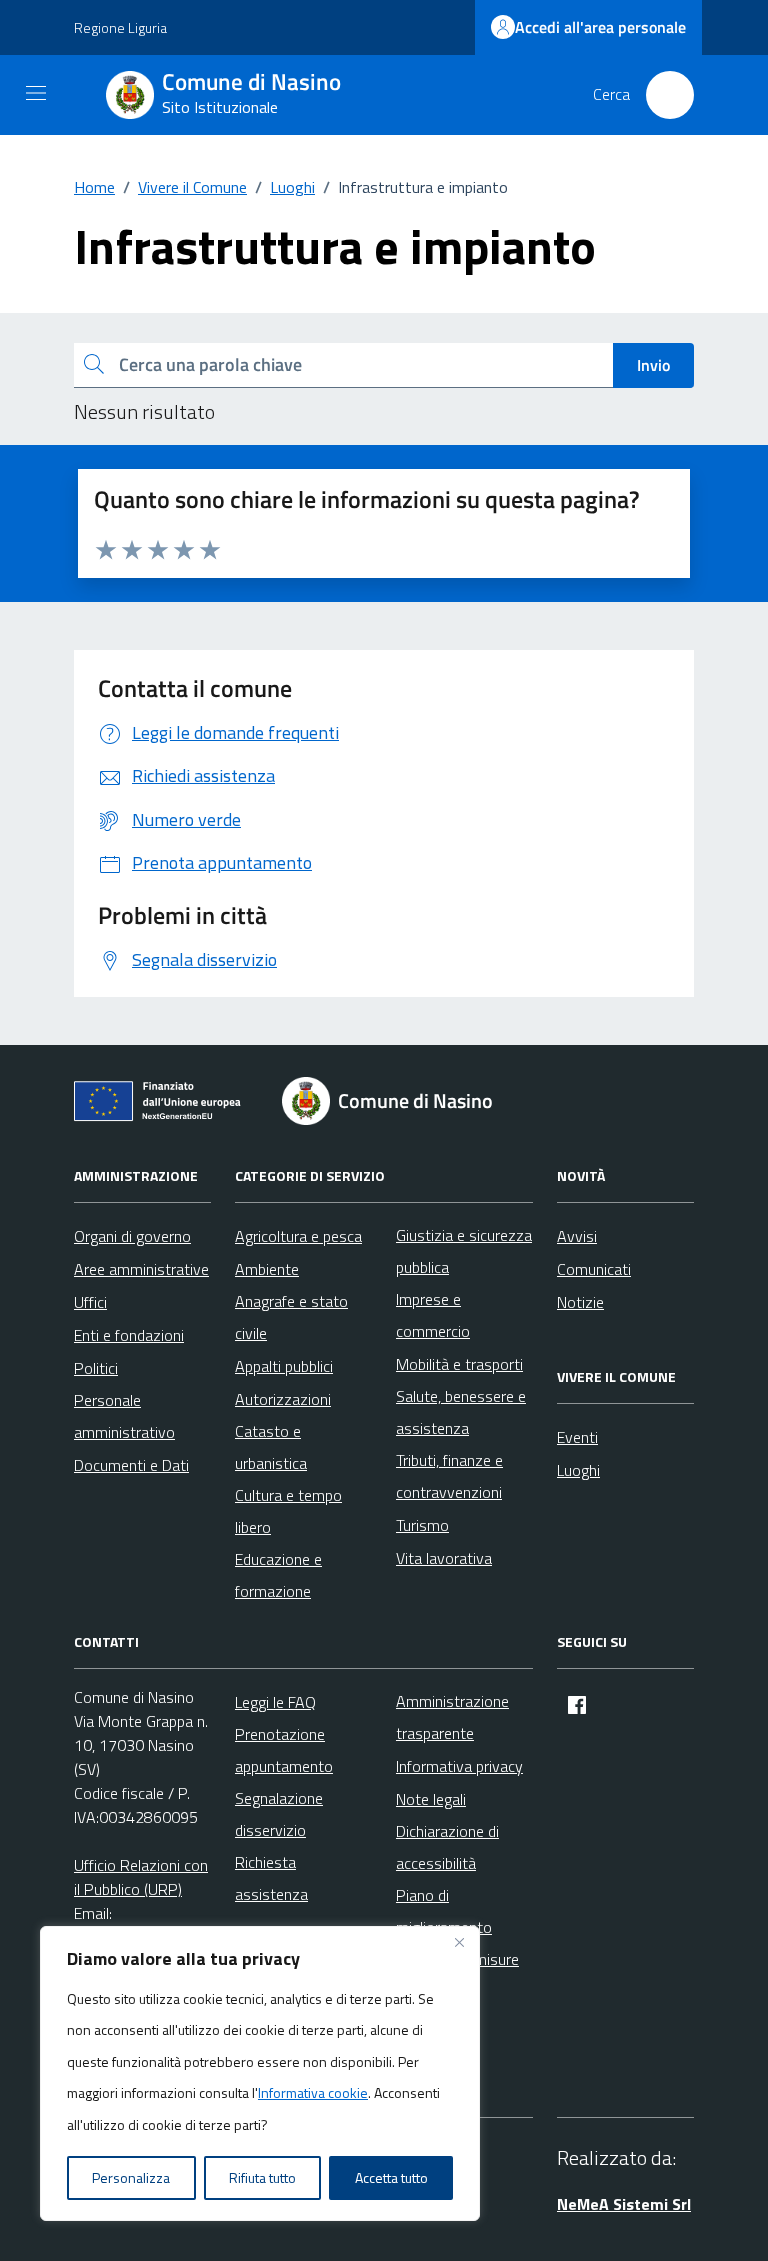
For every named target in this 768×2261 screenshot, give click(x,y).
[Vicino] (459, 1943)
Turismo (422, 1525)
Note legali (431, 1799)
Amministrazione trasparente (452, 1717)
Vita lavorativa (444, 1558)
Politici (96, 1368)
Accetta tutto (391, 2177)
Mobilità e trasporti (459, 1364)
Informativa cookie (313, 2092)
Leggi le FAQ (275, 1702)
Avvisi (577, 1236)
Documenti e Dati (131, 1465)
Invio (653, 365)
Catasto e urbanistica (271, 1447)
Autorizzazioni (283, 1399)
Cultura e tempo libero (288, 1511)
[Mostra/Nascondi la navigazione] (36, 93)
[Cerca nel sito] (670, 95)
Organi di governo (132, 1236)
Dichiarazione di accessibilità (447, 1847)
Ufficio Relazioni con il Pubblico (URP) (141, 1877)
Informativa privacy (459, 1766)
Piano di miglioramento (444, 1911)
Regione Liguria (120, 27)
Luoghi (578, 1470)
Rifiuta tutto (262, 2177)
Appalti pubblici (284, 1366)
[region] (260, 2074)
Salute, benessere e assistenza (461, 1412)
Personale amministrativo (124, 1416)
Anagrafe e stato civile (291, 1317)
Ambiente (267, 1269)
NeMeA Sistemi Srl (624, 2204)
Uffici (90, 1302)
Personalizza (131, 2177)
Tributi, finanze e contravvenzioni (449, 1476)
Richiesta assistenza (271, 1878)
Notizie (580, 1302)
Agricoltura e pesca (298, 1236)
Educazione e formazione (278, 1575)
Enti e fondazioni (129, 1335)
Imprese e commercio (433, 1315)
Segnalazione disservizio (279, 1814)
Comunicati (594, 1269)
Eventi (577, 1437)
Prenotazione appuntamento (284, 1750)
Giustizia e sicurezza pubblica (464, 1251)
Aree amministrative (141, 1269)
